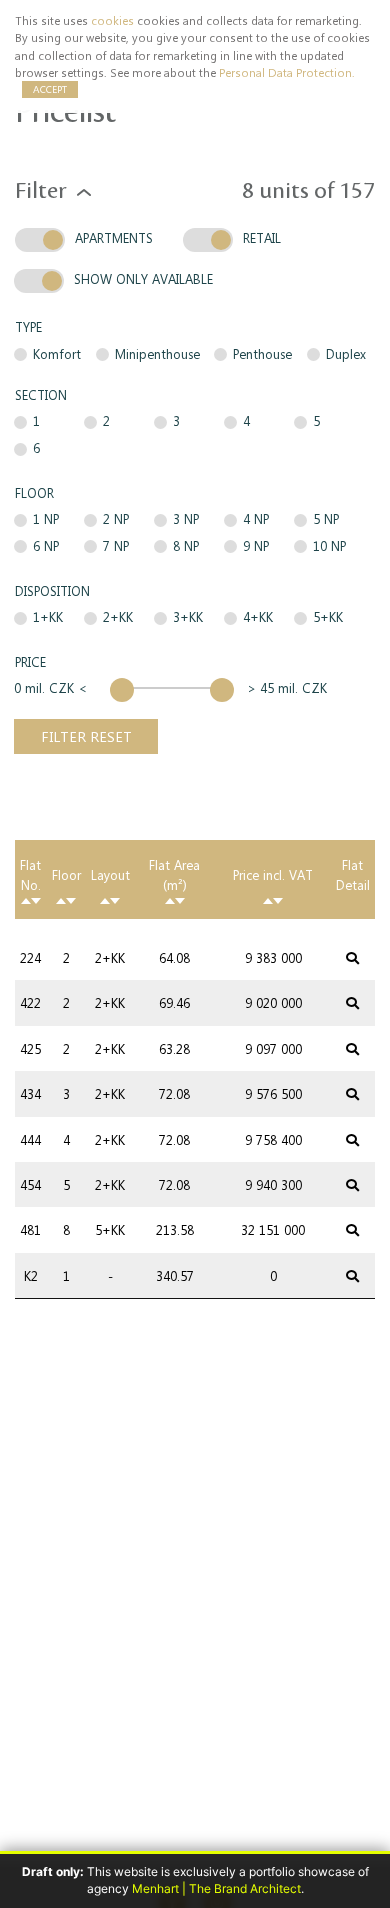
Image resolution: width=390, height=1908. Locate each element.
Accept (50, 89)
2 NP (116, 518)
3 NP (186, 518)
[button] (84, 191)
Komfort (57, 353)
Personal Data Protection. (287, 72)
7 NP (116, 545)
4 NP (256, 518)
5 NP (326, 518)
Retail (262, 237)
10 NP (329, 545)
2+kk (118, 616)
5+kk (328, 616)
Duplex (346, 353)
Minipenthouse (157, 353)
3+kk (188, 616)
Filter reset (86, 736)
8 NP (186, 545)
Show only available (143, 278)
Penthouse (262, 353)
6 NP (46, 545)
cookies (112, 20)
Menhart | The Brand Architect (216, 1888)
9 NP (256, 545)
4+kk (258, 616)
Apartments (114, 237)
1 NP (46, 518)
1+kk (48, 616)
